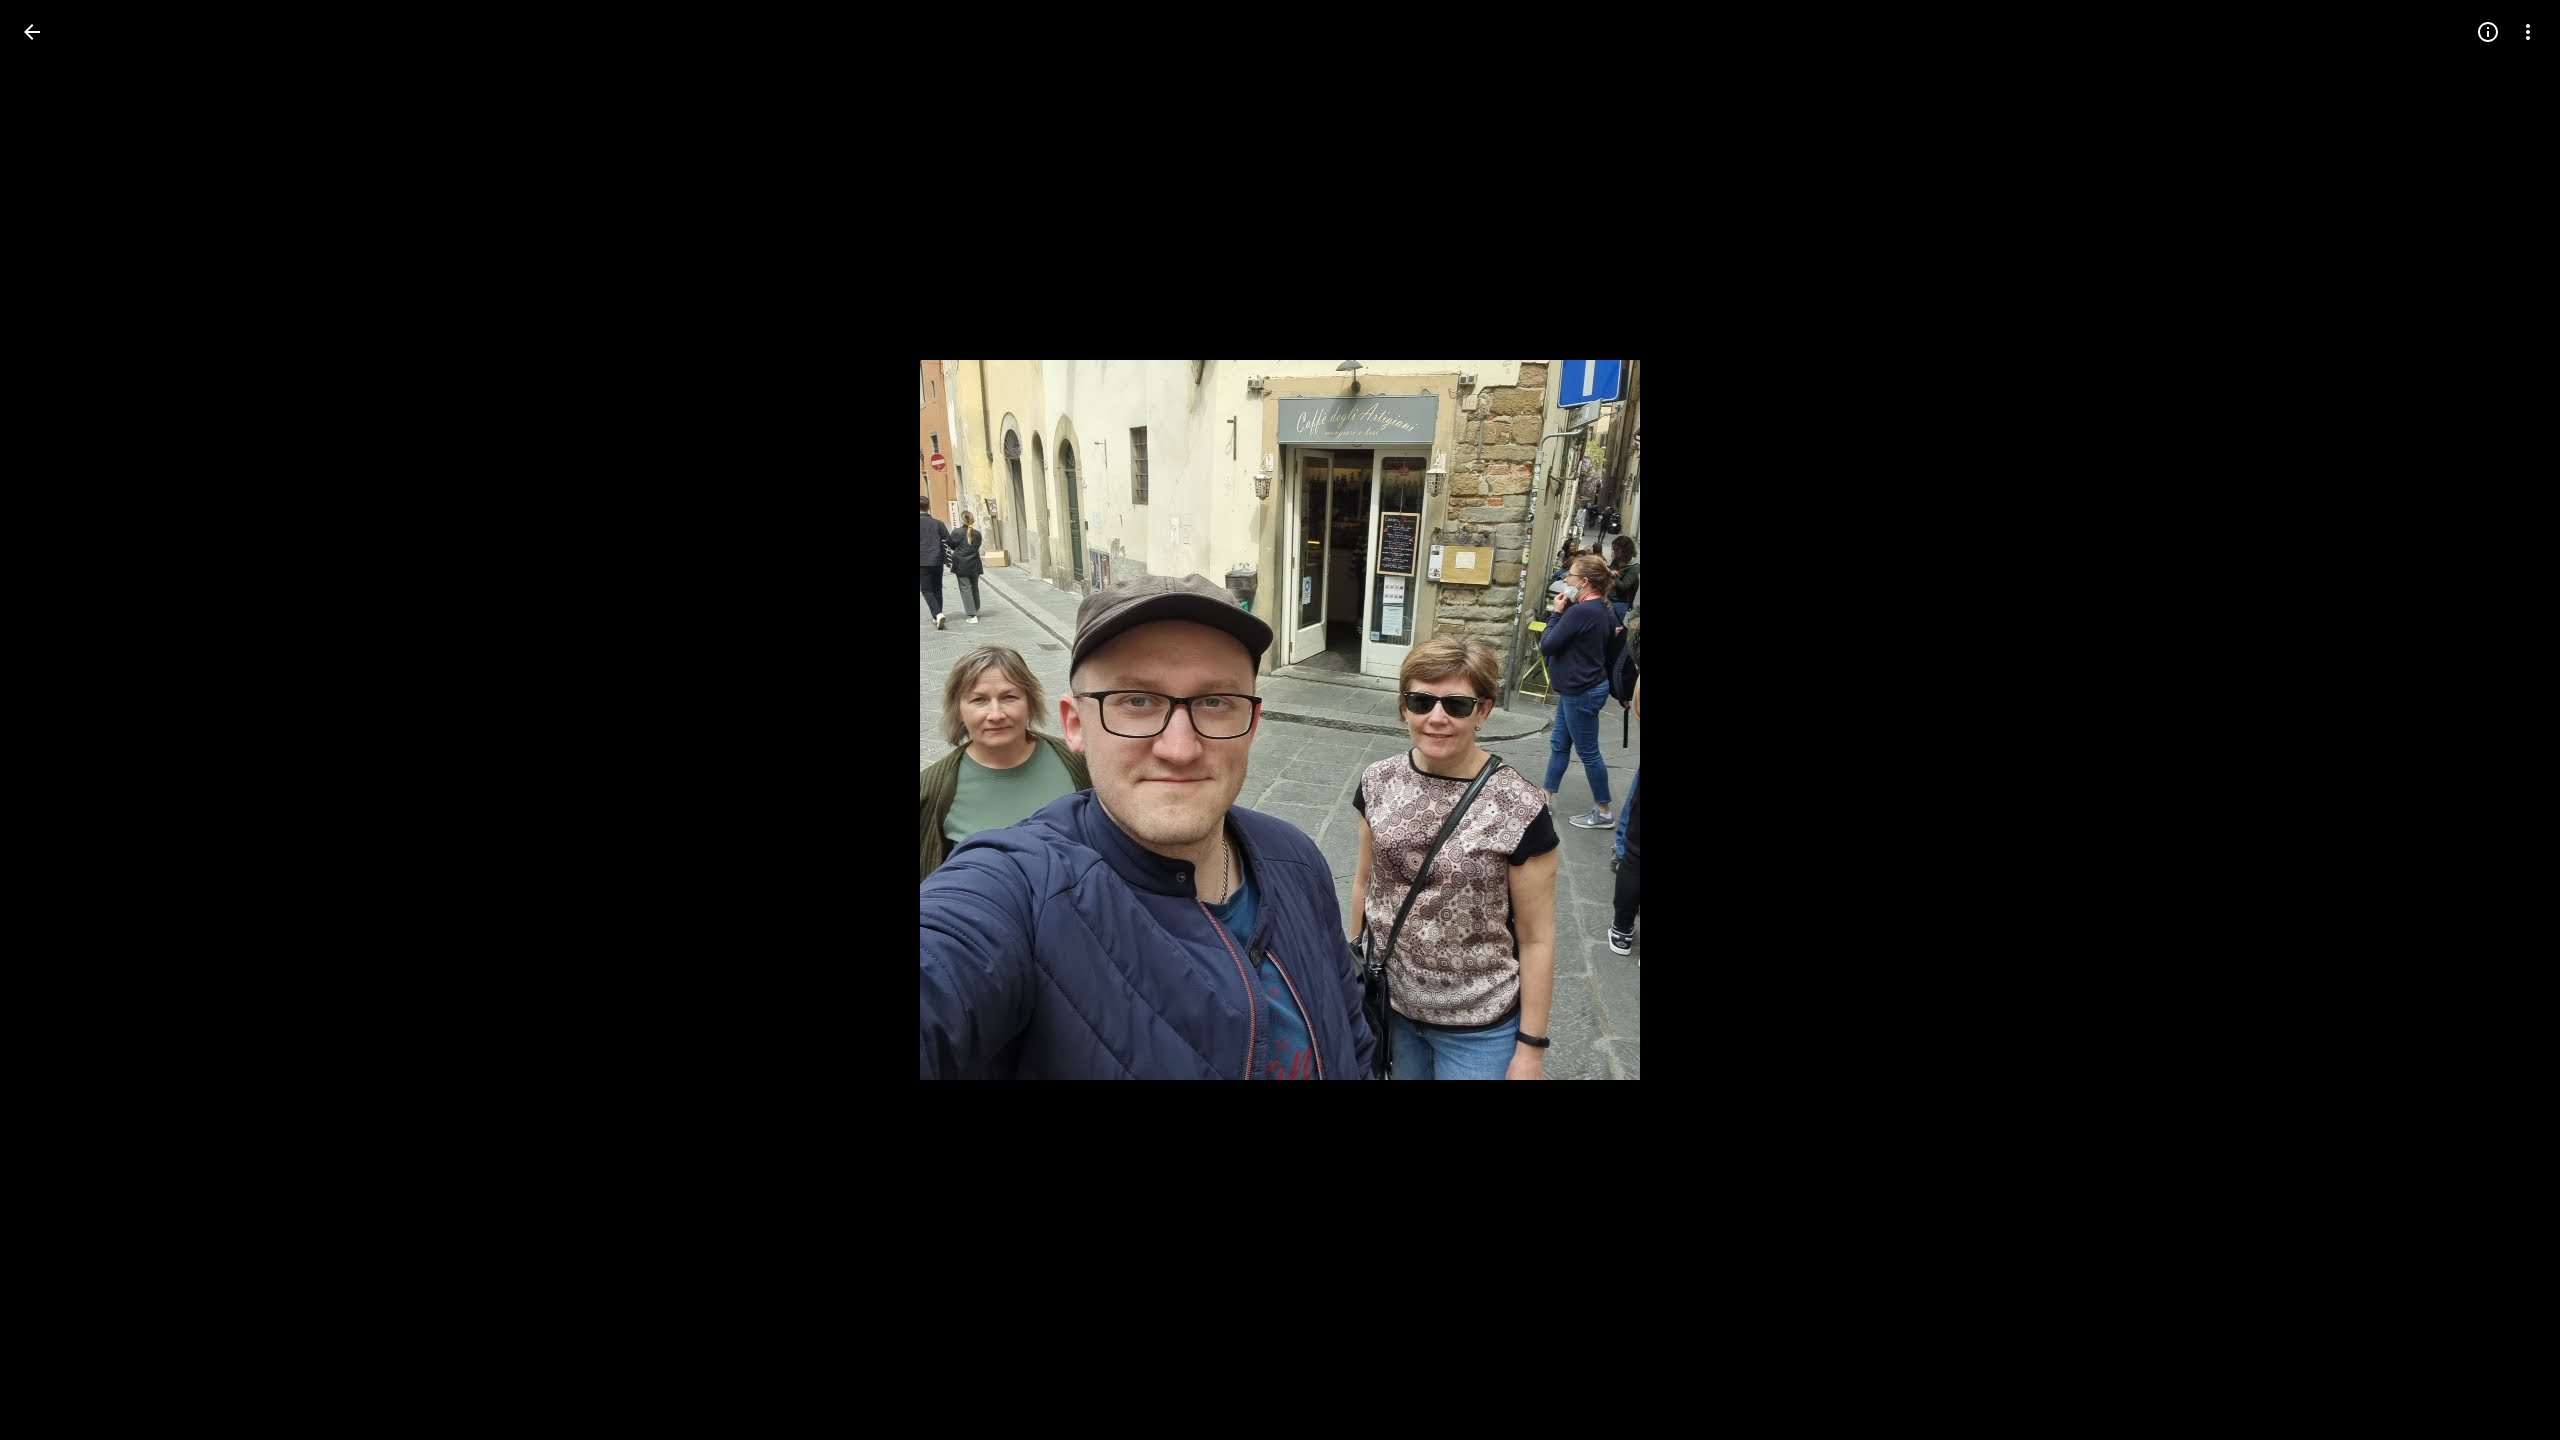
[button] (56, 720)
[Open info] (2488, 32)
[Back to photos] (32, 32)
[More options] (2528, 32)
